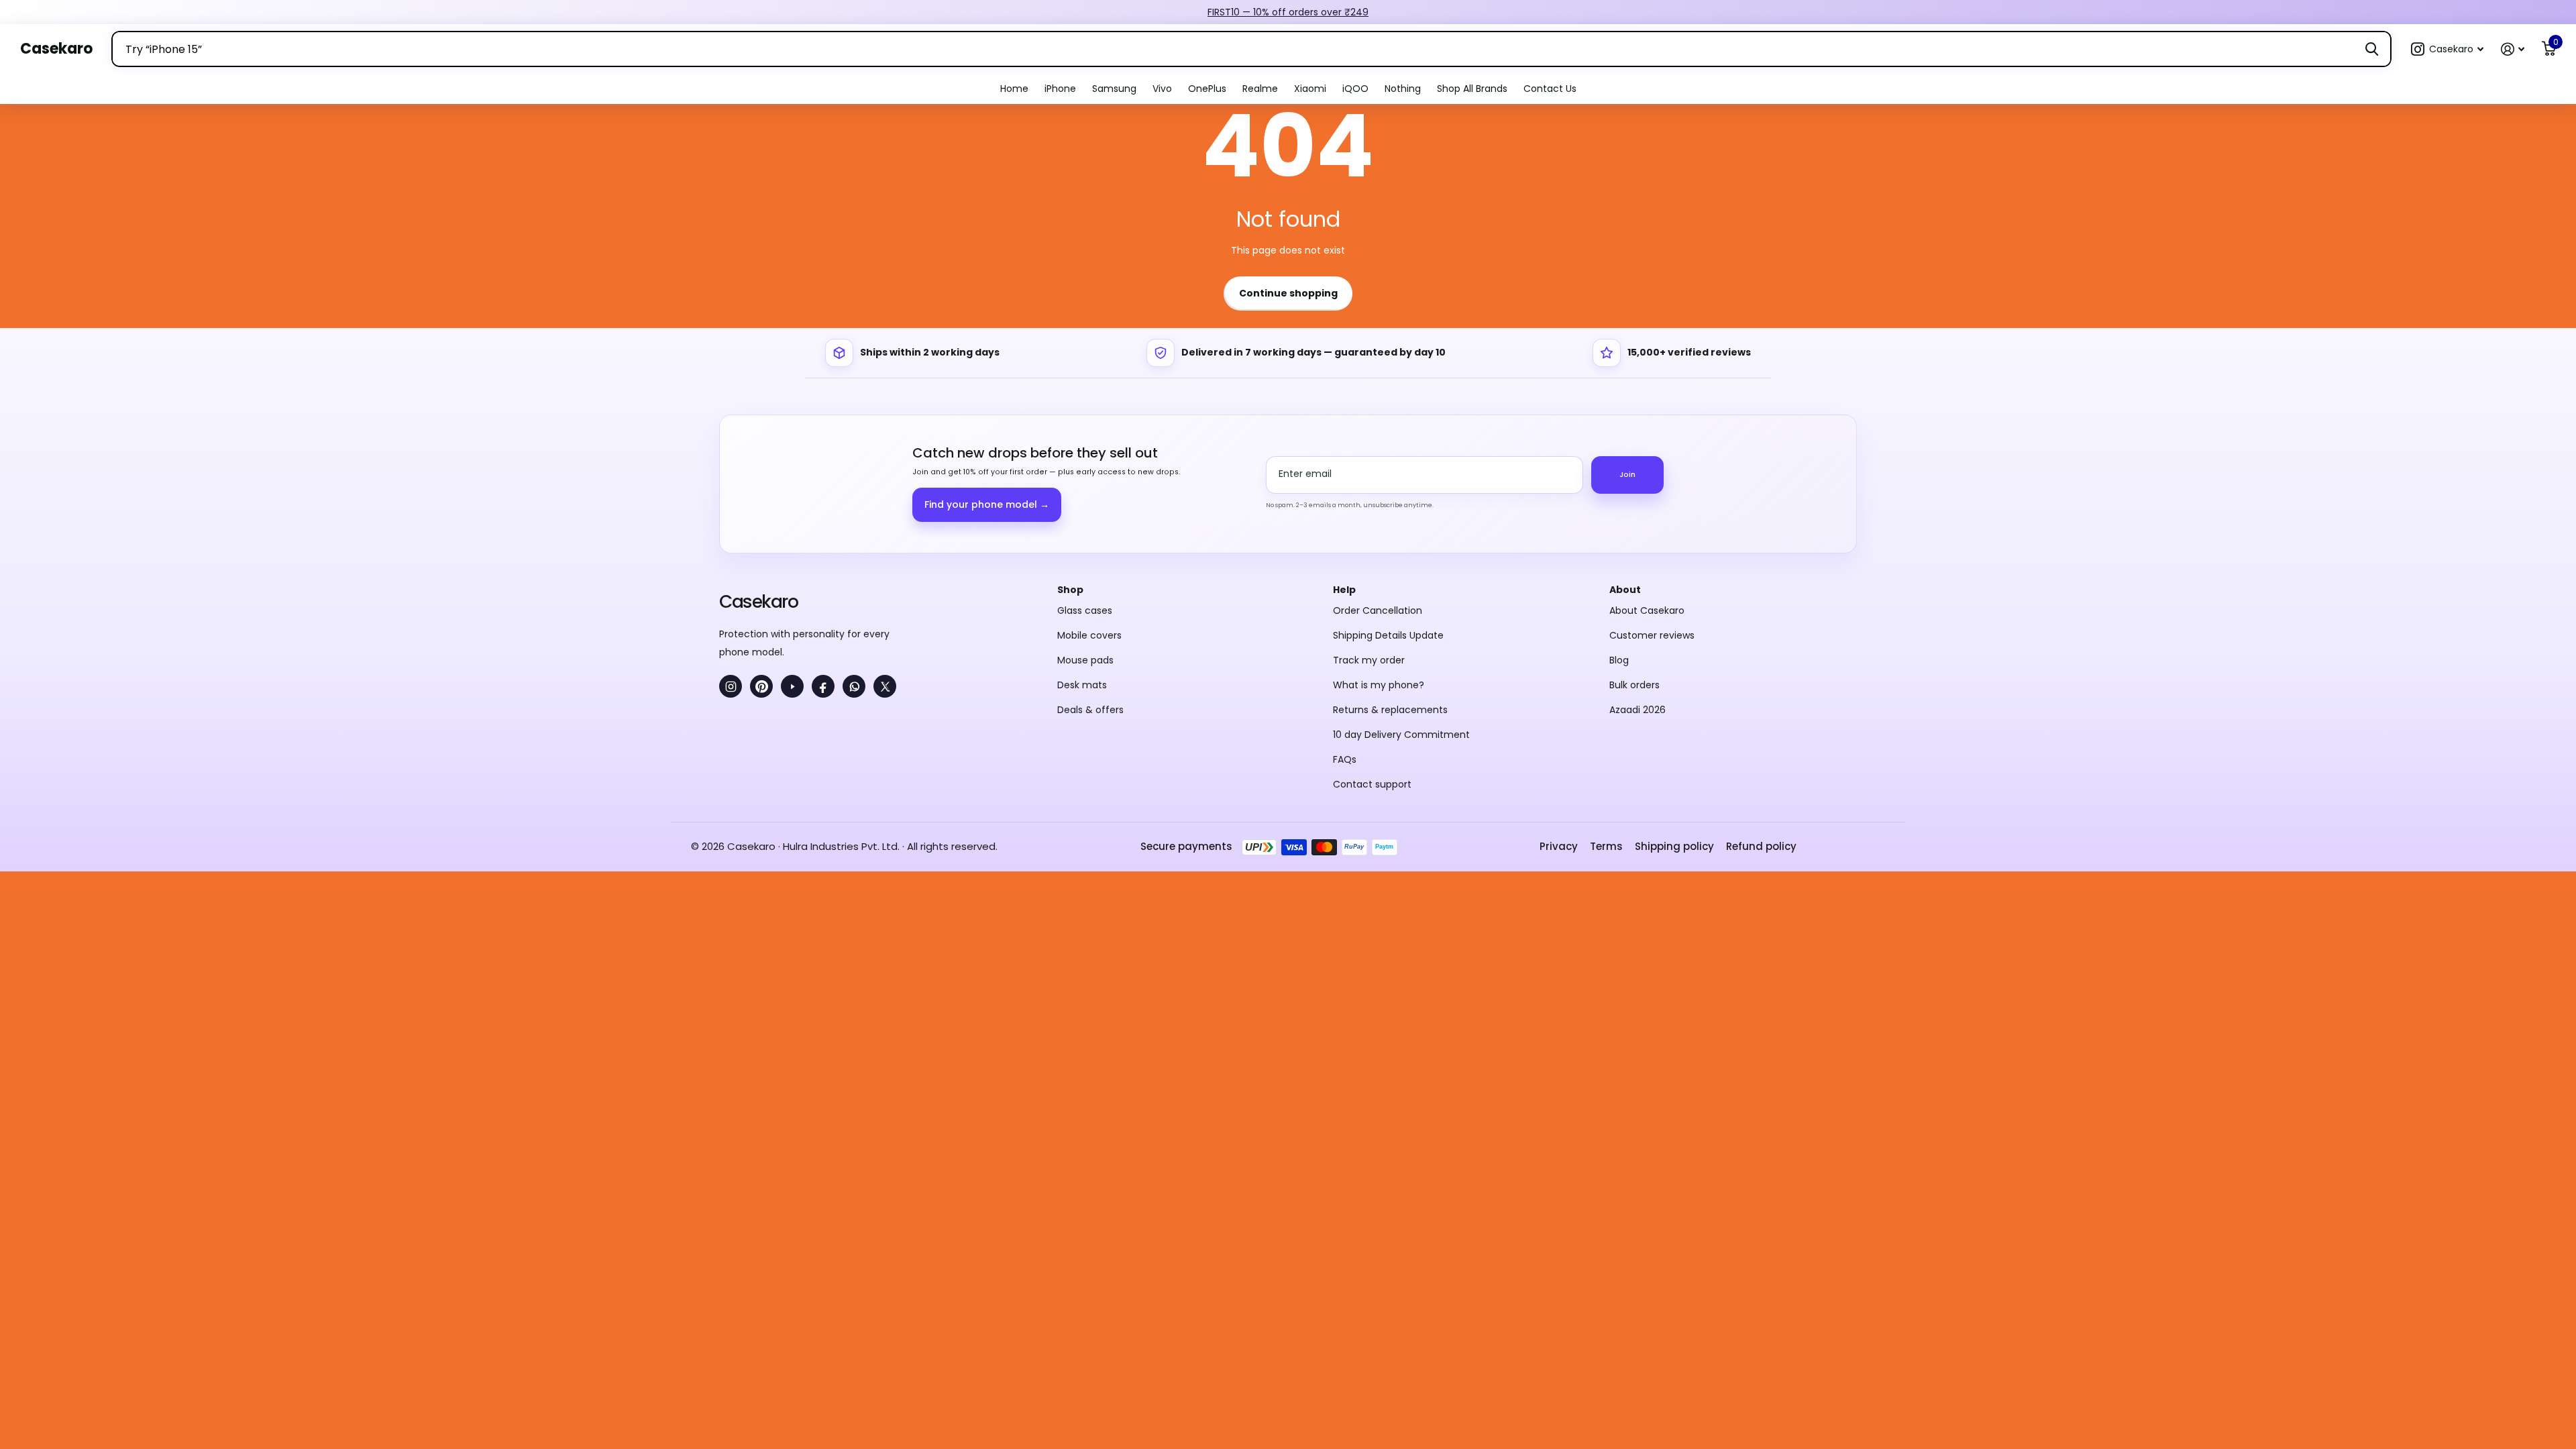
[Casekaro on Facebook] (823, 686)
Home (1014, 89)
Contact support (1372, 784)
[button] (2447, 49)
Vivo (1162, 89)
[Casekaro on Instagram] (731, 686)
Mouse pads (1085, 660)
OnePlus (1207, 89)
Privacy (1559, 846)
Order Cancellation (1378, 610)
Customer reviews (1652, 635)
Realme (1260, 89)
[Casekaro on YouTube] (792, 686)
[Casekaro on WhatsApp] (854, 686)
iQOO (1355, 89)
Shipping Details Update (1388, 635)
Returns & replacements (1390, 710)
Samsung (1114, 89)
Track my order (1369, 660)
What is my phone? (1379, 685)
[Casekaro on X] (885, 686)
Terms (1606, 846)
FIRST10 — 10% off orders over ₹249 (1288, 12)
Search (2372, 49)
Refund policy (1761, 846)
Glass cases (1085, 610)
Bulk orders (1634, 685)
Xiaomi (1310, 89)
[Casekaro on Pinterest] (761, 686)
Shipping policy (1674, 846)
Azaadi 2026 (1638, 710)
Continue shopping (1288, 293)
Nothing (1403, 89)
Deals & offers (1090, 710)
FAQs (1345, 759)
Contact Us (1550, 89)
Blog (1619, 660)
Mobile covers (1089, 635)
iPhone (1060, 89)
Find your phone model (987, 504)
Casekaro (758, 601)
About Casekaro (1647, 610)
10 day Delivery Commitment (1401, 735)
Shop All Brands (1472, 89)
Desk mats (1082, 685)
